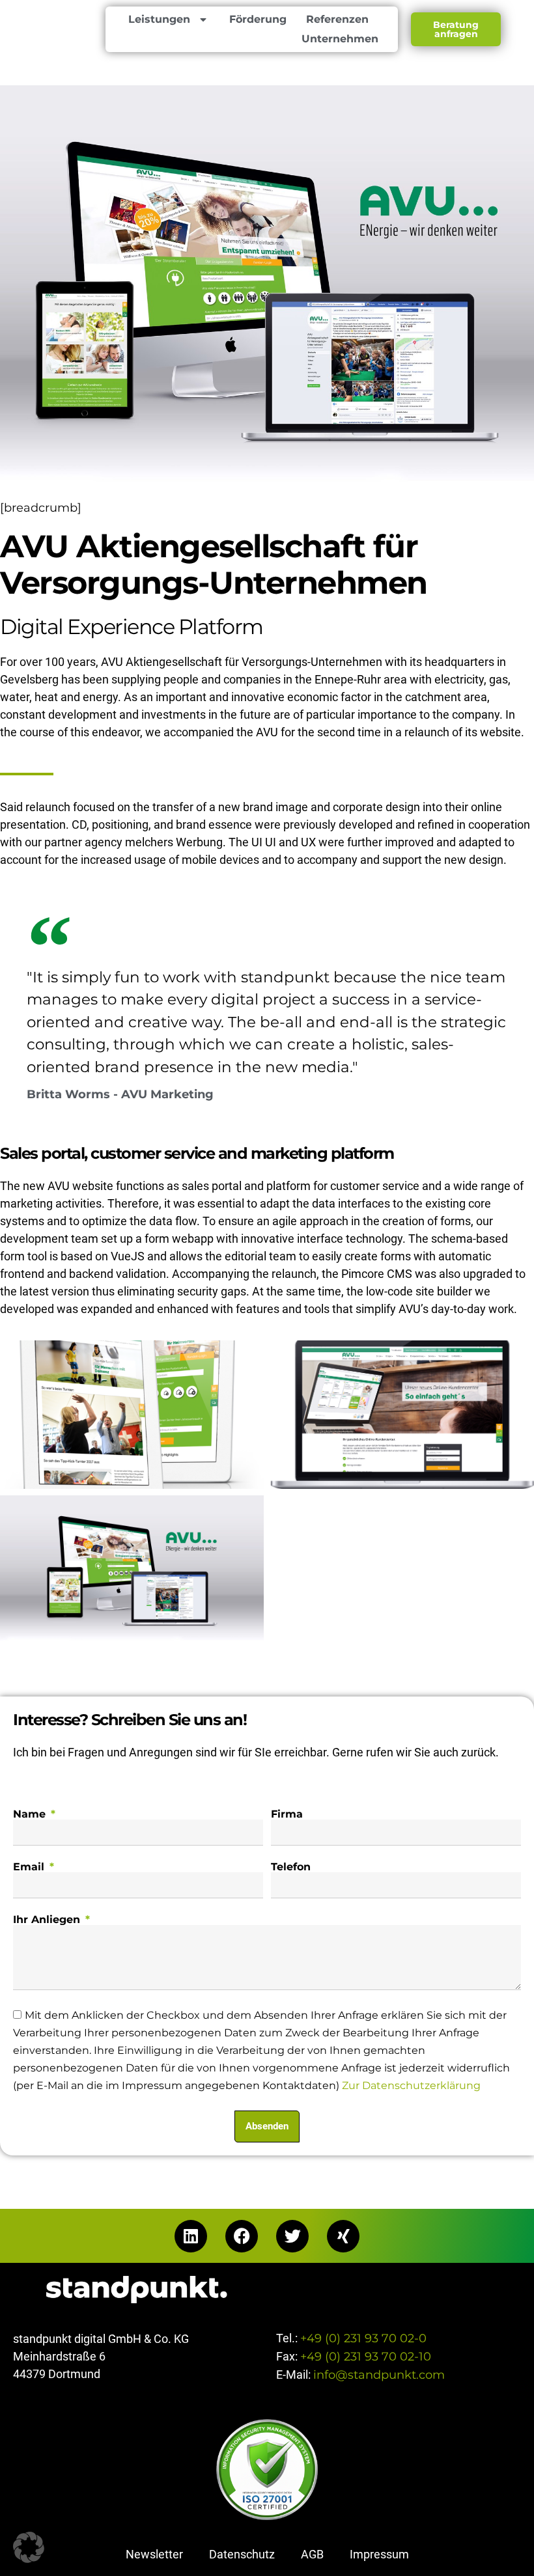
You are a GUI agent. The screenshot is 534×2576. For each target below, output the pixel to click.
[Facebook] (242, 2236)
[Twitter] (292, 2236)
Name (31, 1814)
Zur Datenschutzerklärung (411, 2086)
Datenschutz (242, 2554)
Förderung (258, 19)
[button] (29, 2547)
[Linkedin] (191, 2236)
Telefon (291, 1867)
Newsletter (154, 2554)
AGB (312, 2554)
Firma (287, 1814)
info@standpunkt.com (379, 2375)
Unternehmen (340, 39)
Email (30, 1867)
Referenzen (337, 19)
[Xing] (343, 2236)
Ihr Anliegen (48, 1920)
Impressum (379, 2554)
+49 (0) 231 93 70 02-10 (366, 2357)
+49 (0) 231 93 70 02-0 (363, 2338)
